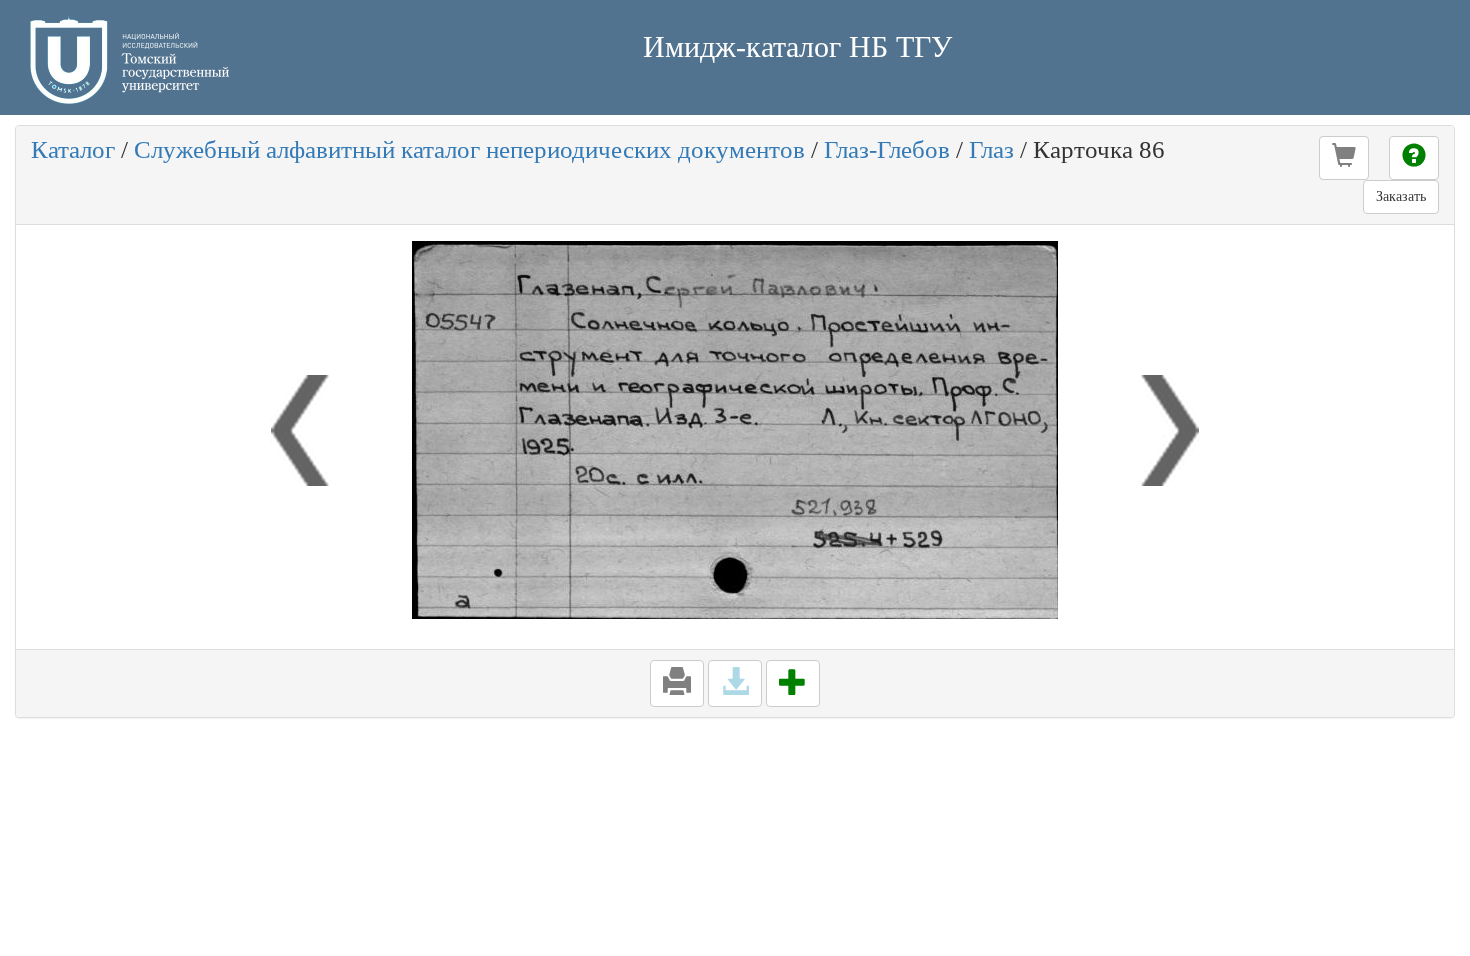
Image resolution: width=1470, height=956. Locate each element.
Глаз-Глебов (887, 149)
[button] (1344, 158)
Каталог (73, 149)
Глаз (991, 149)
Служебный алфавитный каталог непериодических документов (469, 149)
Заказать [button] (1401, 196)
